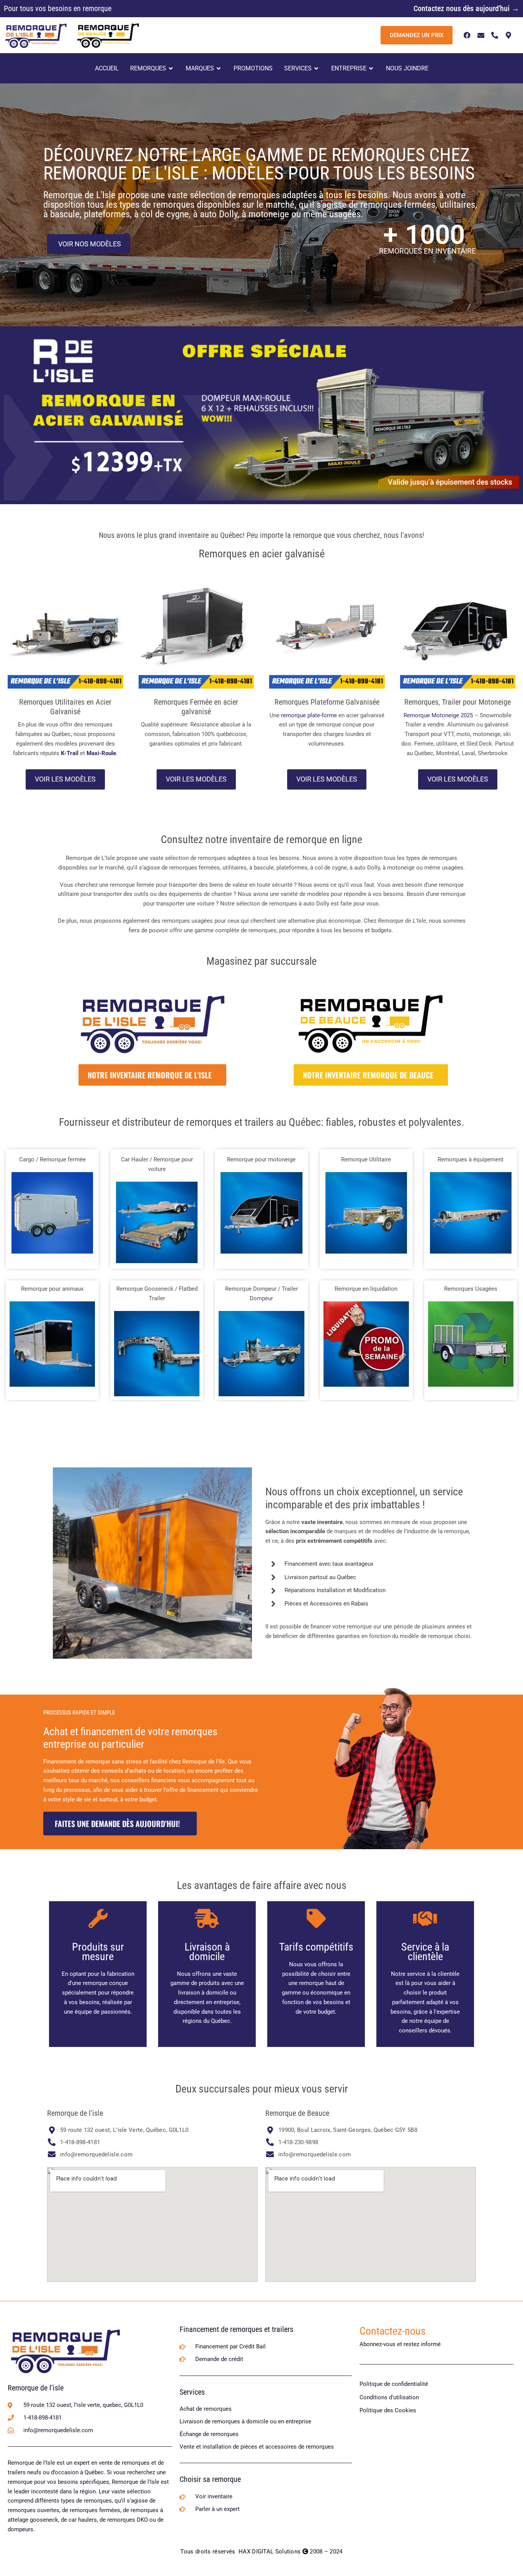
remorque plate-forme (309, 715)
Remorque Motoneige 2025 (438, 715)
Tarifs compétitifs (316, 1947)
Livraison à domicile (207, 1952)
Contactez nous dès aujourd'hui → (466, 8)
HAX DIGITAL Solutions (270, 2552)
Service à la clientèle (425, 1952)
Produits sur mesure (98, 1952)
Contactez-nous (393, 2331)
